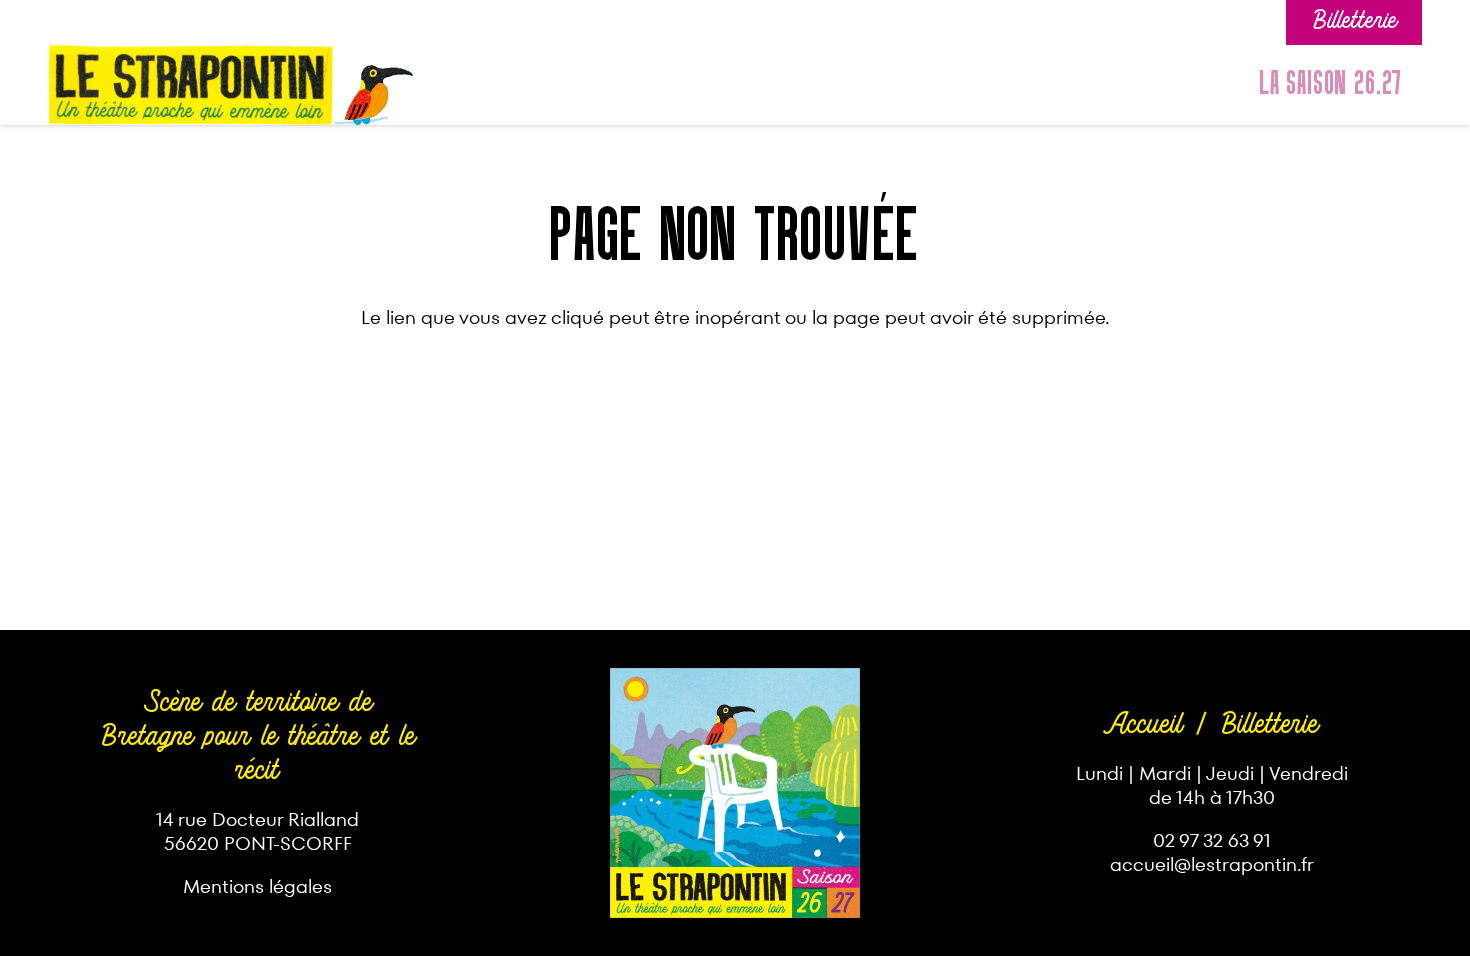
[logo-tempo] (190, 85)
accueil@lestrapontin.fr (1212, 864)
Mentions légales (257, 886)
